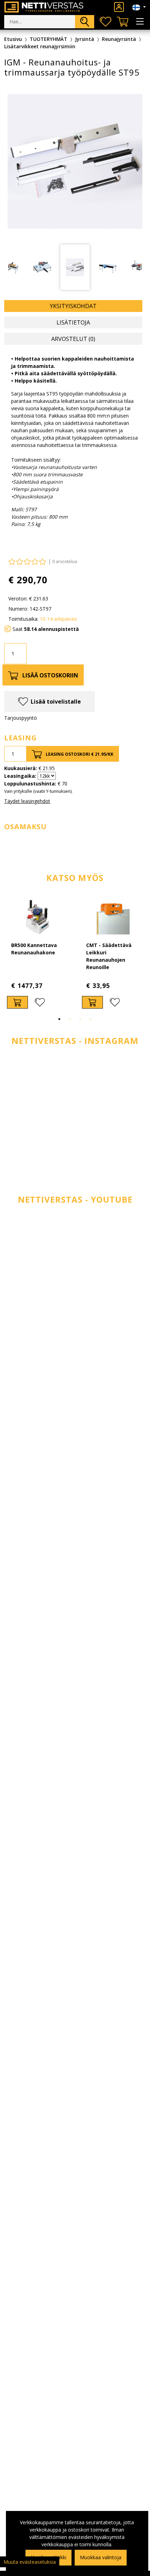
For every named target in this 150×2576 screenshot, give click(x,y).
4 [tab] (91, 1019)
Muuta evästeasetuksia (30, 2562)
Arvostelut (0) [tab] (73, 339)
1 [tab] (59, 1019)
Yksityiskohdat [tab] (73, 306)
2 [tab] (70, 1019)
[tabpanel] (37, 954)
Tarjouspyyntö (21, 718)
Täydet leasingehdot (27, 801)
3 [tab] (80, 1019)
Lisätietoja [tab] (73, 322)
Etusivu (13, 39)
